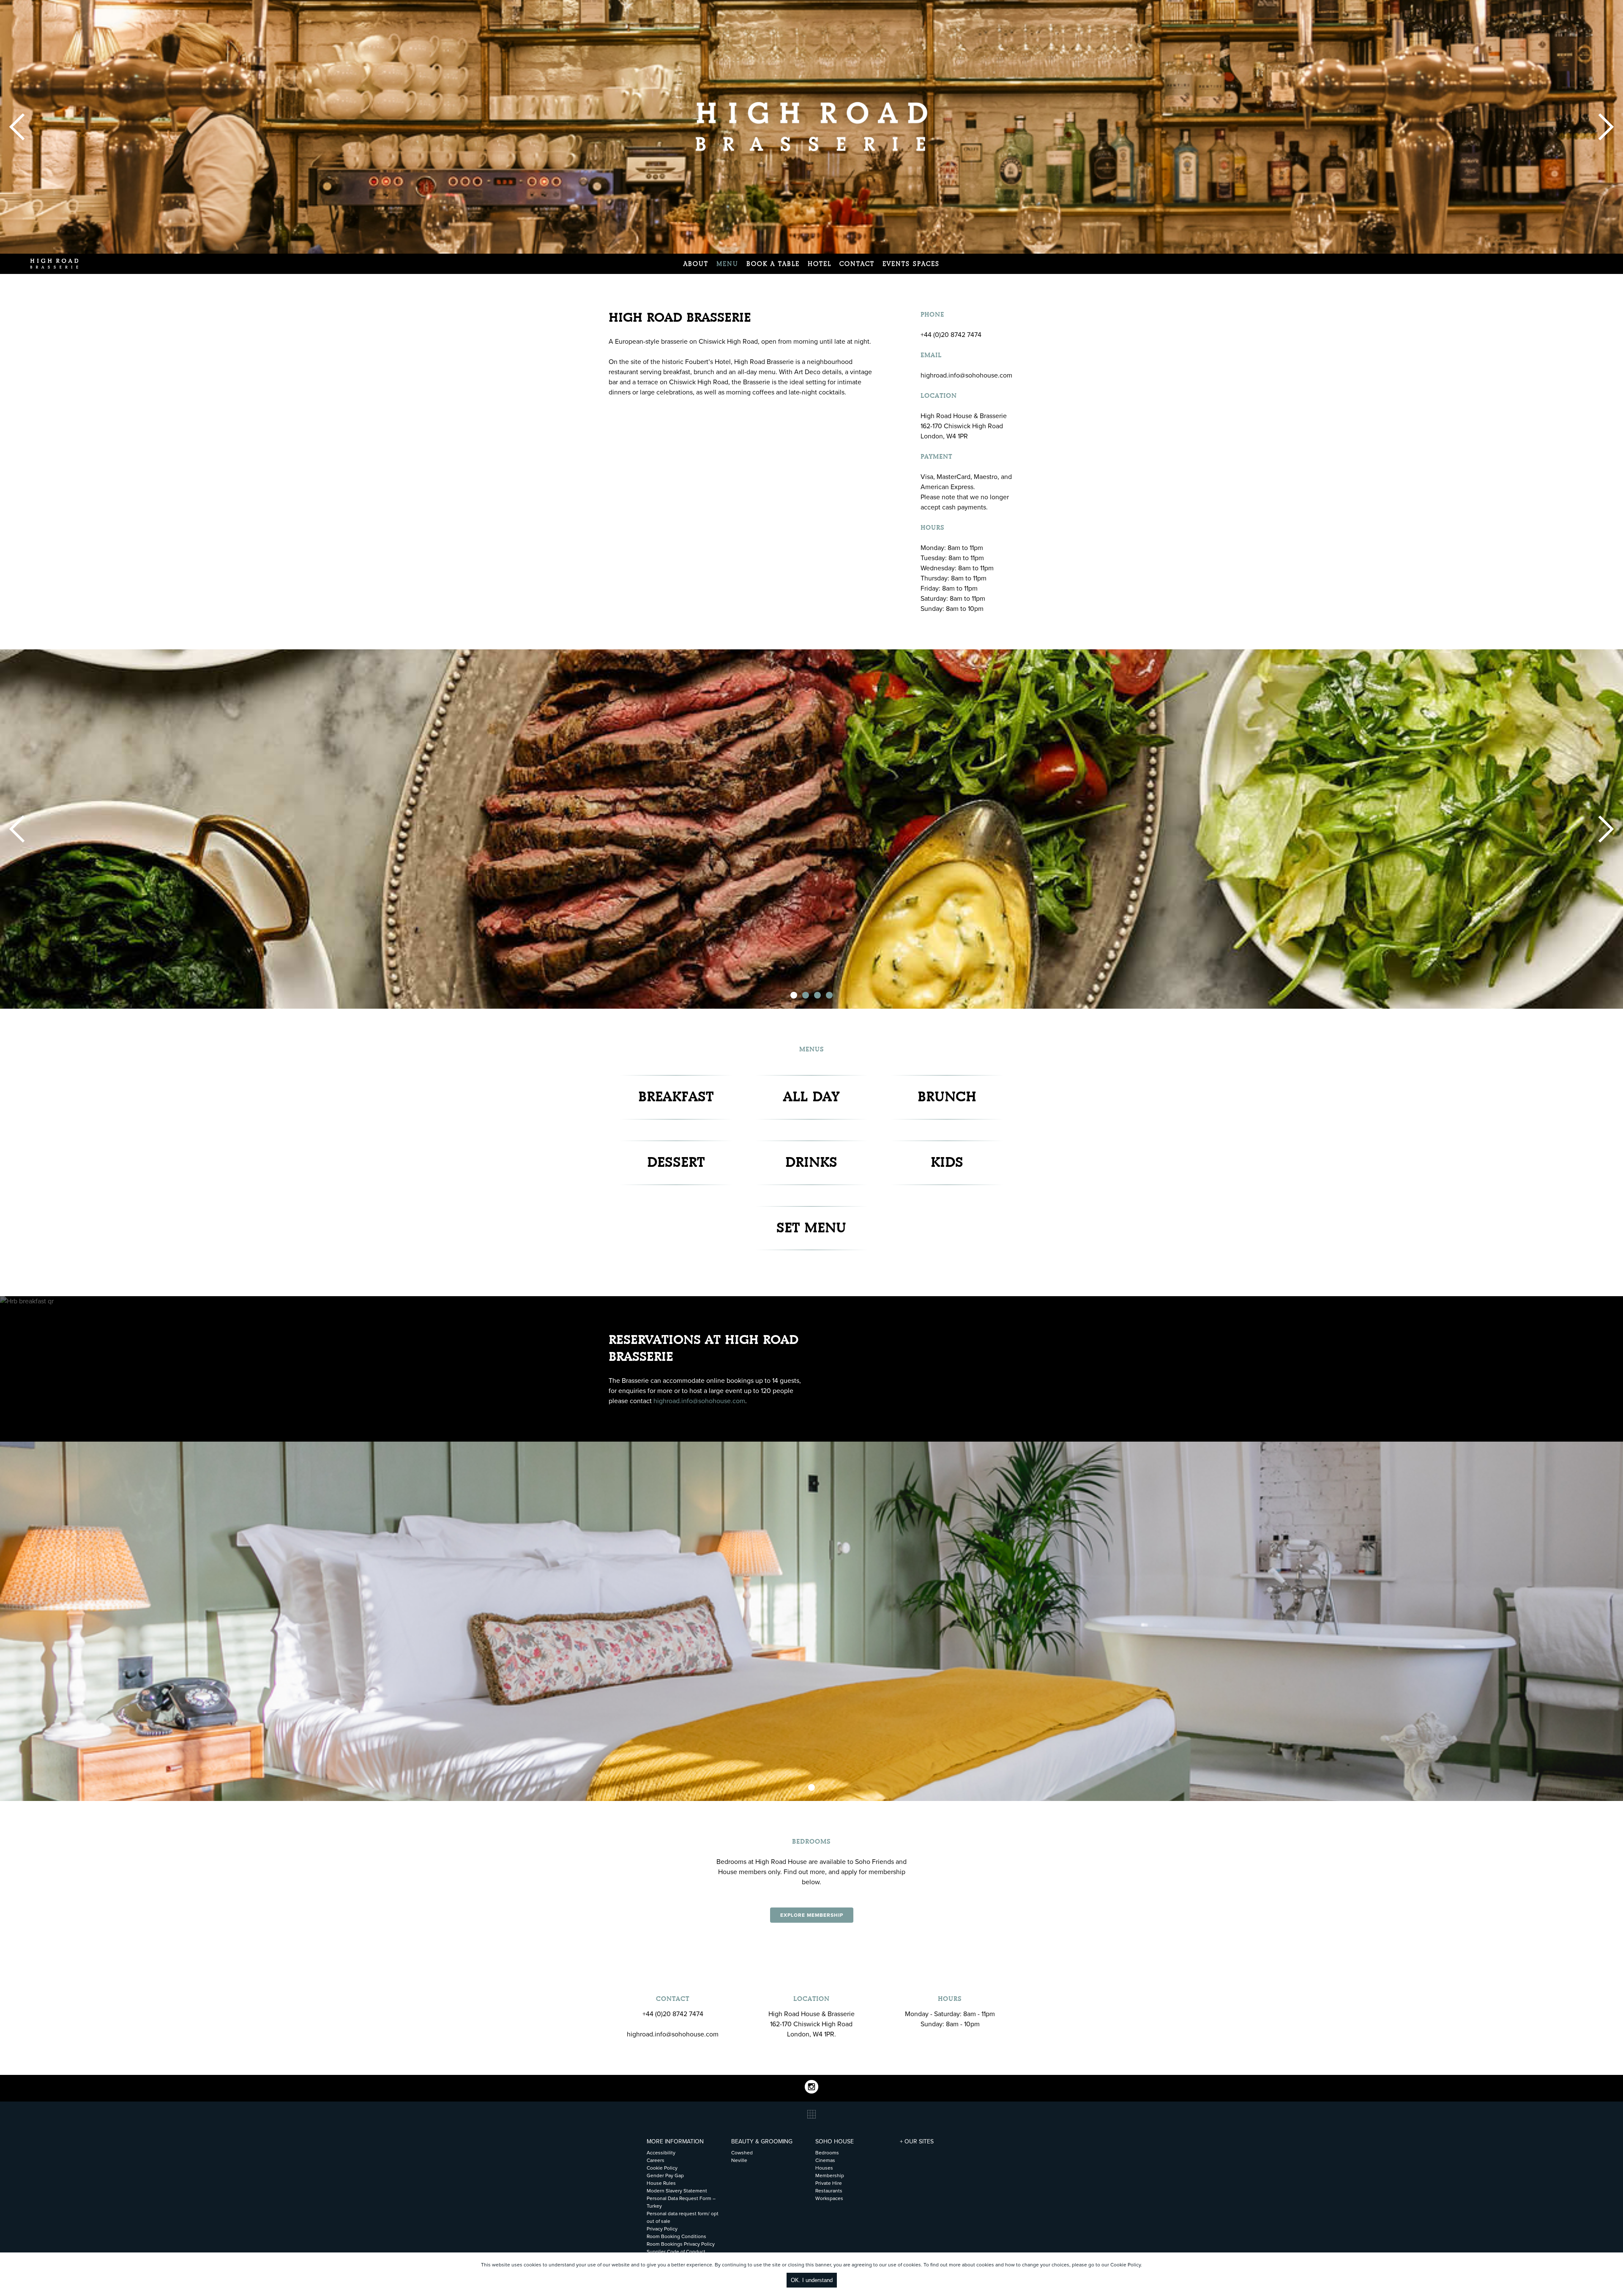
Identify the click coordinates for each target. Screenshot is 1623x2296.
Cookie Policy (1126, 2265)
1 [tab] (794, 995)
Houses (824, 2168)
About (696, 264)
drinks (811, 1163)
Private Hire (829, 2183)
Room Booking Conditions (676, 2236)
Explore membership (812, 1915)
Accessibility (661, 2153)
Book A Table (773, 264)
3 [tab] (817, 995)
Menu (727, 264)
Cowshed (742, 2153)
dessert (676, 1163)
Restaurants (829, 2191)
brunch (947, 1097)
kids (947, 1163)
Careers (656, 2160)
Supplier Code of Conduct (676, 2252)
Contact (857, 264)
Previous (17, 127)
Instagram (811, 2087)
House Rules (661, 2183)
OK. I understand (812, 2280)
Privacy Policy (662, 2229)
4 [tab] (829, 995)
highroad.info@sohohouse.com (699, 1401)
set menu (811, 1228)
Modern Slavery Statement (677, 2191)
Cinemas (825, 2160)
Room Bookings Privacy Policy (681, 2244)
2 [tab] (806, 995)
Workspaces (829, 2198)
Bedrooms (827, 2153)
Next (1606, 127)
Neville (739, 2160)
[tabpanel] (811, 829)
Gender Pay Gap (665, 2176)
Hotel (820, 264)
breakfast (676, 1097)
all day (811, 1097)
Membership (830, 2176)
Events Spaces (911, 264)
